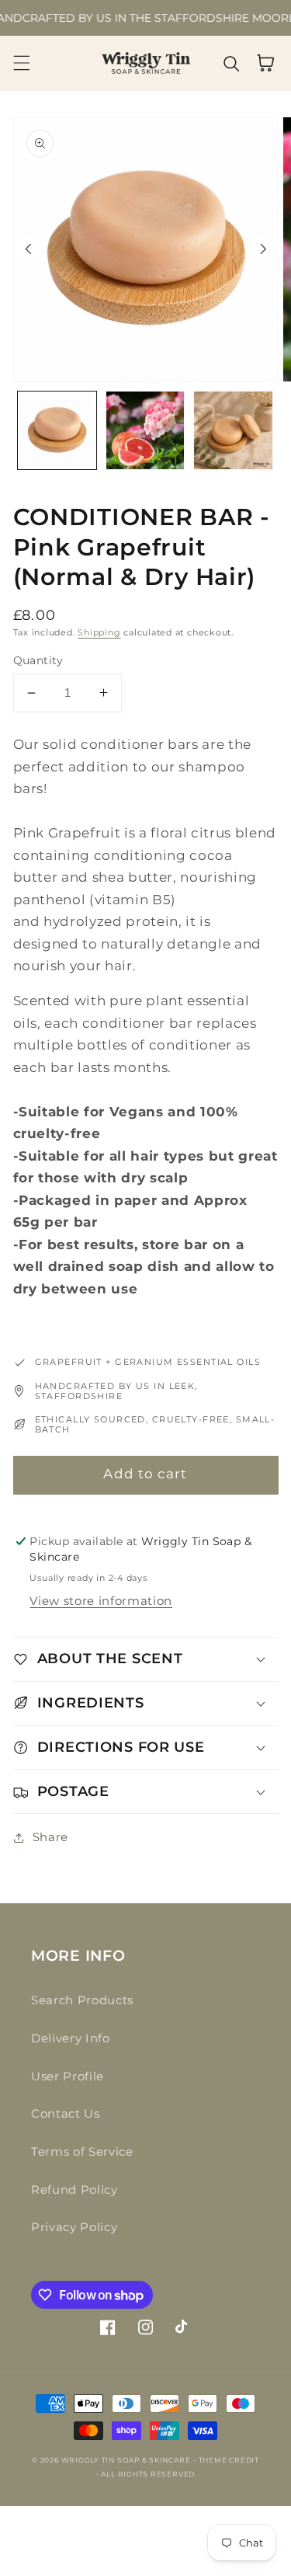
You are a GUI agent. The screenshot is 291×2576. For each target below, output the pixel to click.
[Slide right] (263, 249)
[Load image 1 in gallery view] (57, 431)
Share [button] (50, 1837)
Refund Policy (74, 2190)
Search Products (82, 2000)
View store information (101, 1601)
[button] (21, 63)
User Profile (68, 2076)
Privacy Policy (74, 2227)
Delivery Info (71, 2038)
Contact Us (66, 2113)
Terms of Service (82, 2151)
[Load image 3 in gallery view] (233, 431)
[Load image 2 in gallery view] (145, 431)
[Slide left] (28, 249)
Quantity (38, 660)
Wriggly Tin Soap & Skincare (126, 2460)
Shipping (99, 632)
